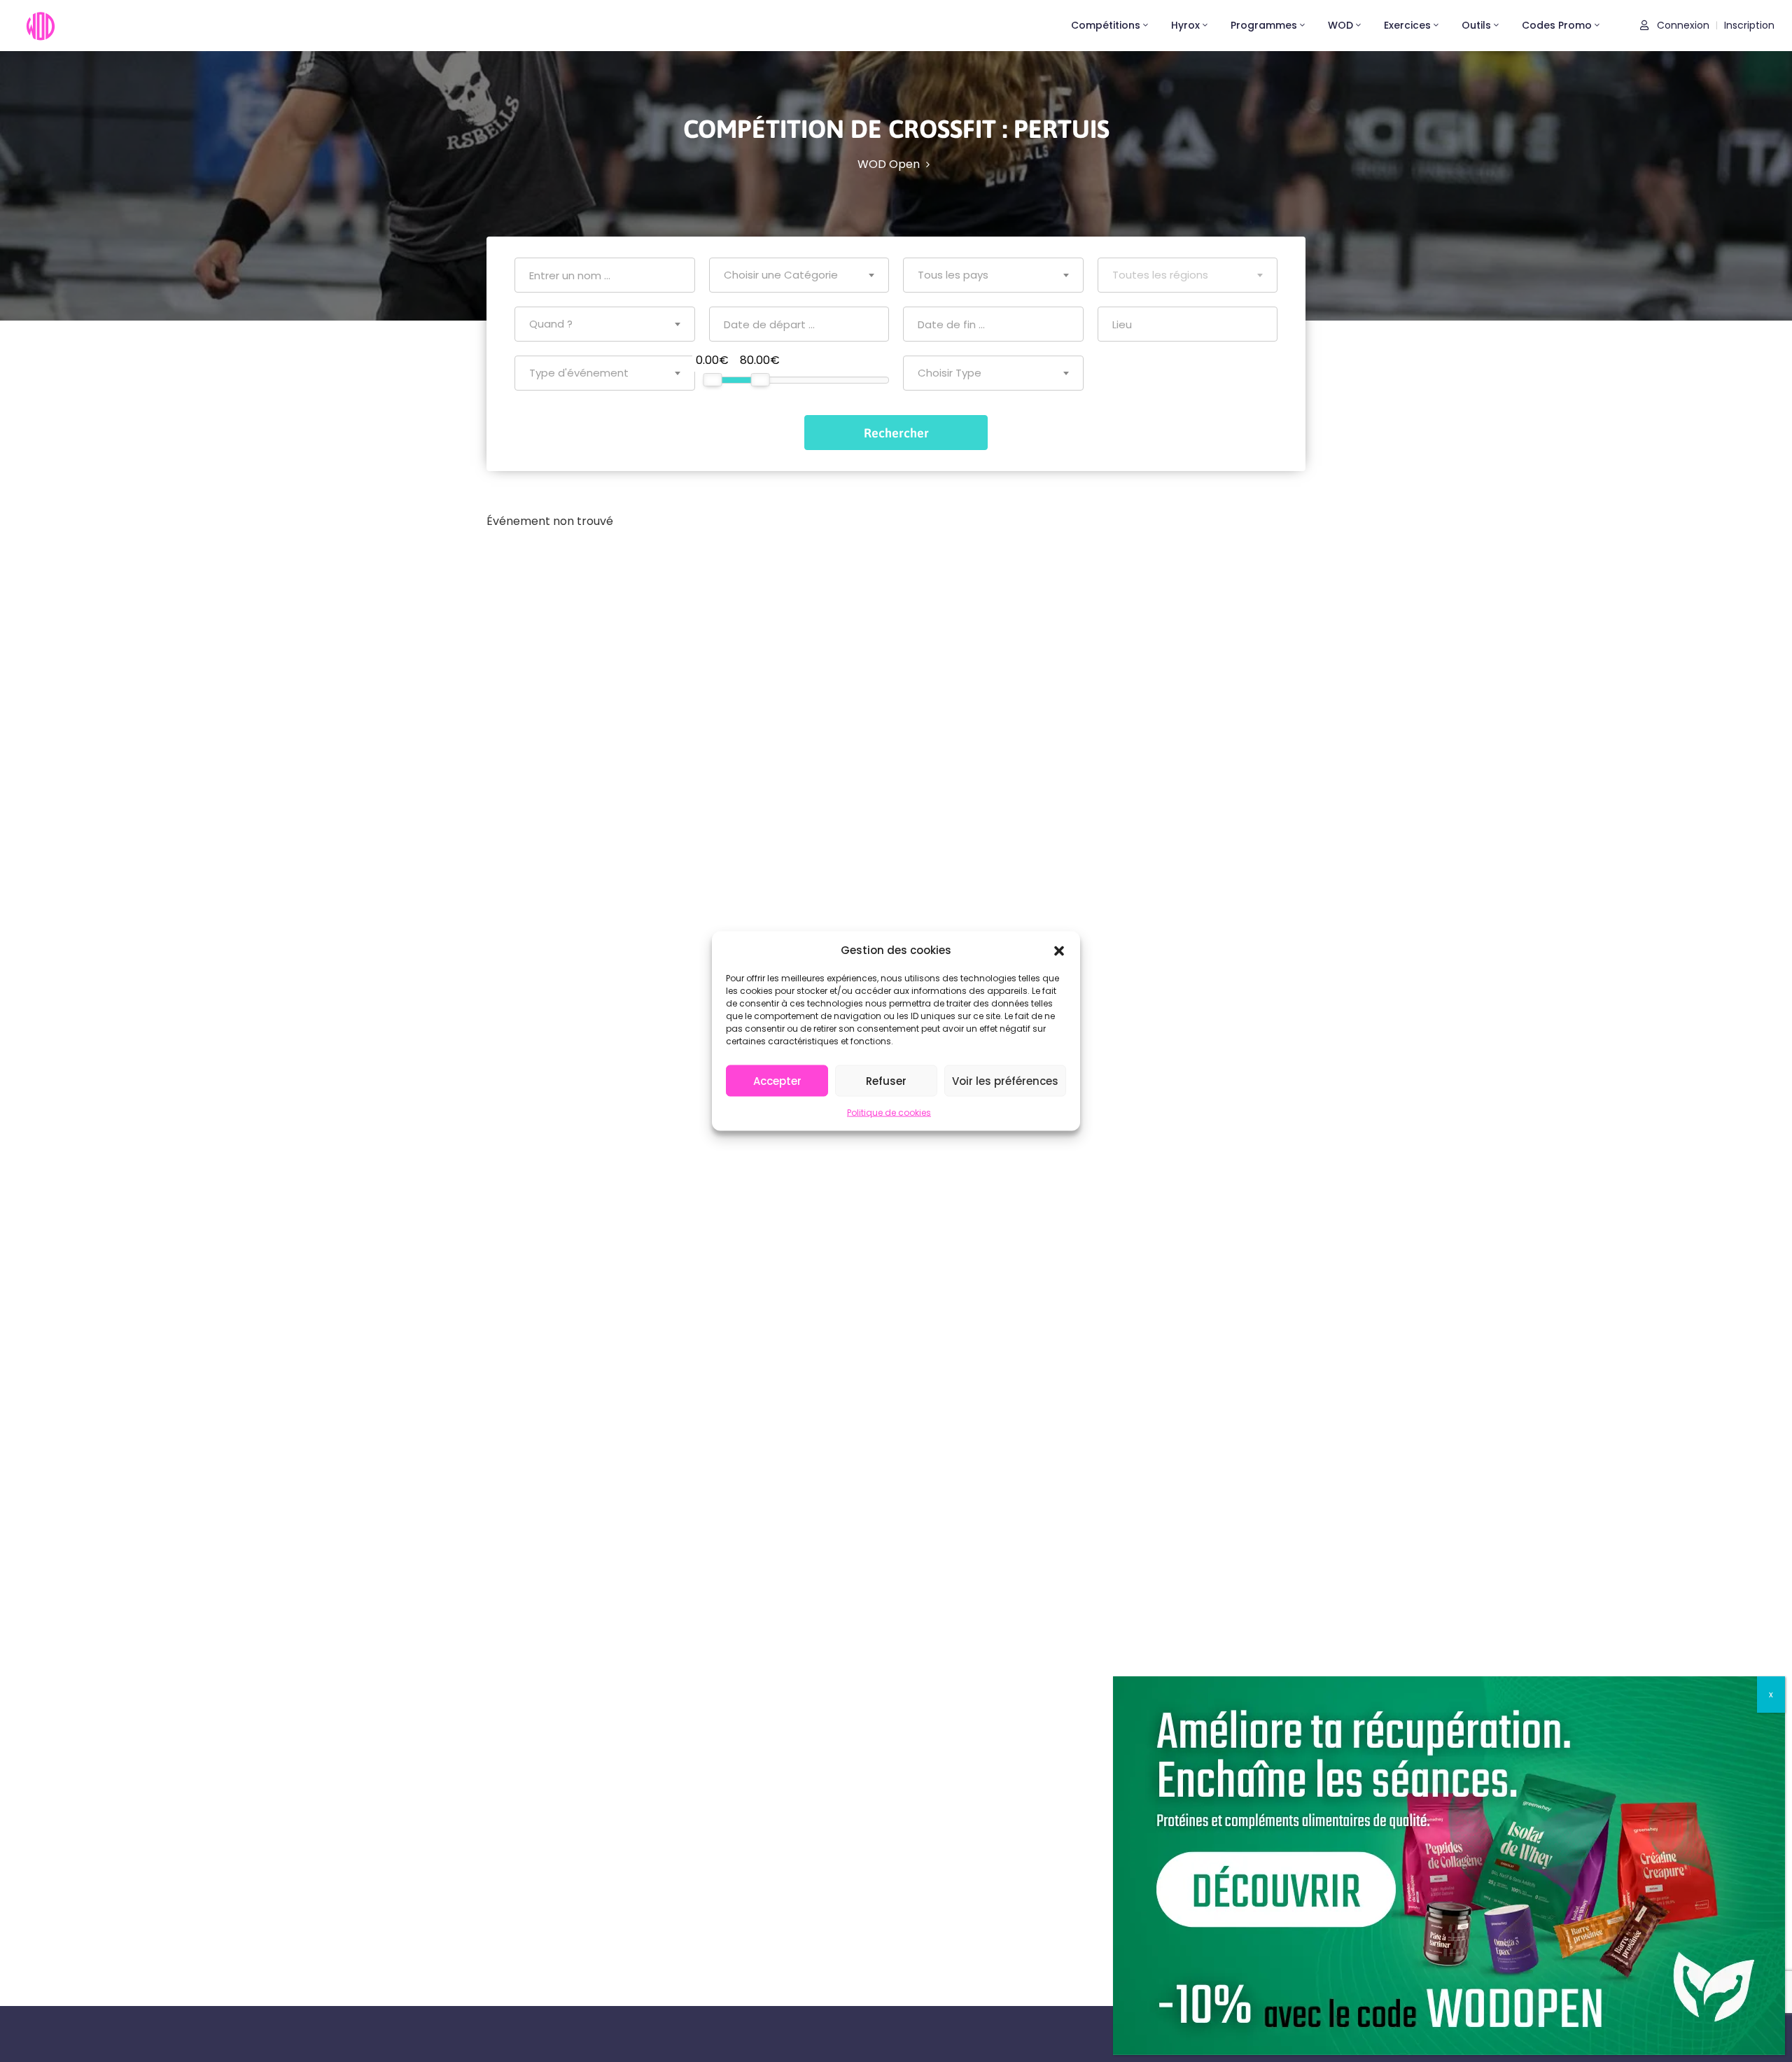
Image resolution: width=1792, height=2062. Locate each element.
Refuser (886, 1080)
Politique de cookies (889, 1113)
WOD (1340, 25)
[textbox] (799, 275)
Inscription (1749, 25)
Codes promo (1557, 25)
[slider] (712, 380)
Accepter (777, 1080)
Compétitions (1106, 25)
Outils (1476, 25)
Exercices (1407, 25)
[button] (1059, 950)
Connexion (1682, 25)
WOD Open (889, 164)
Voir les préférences (1005, 1080)
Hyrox (1185, 25)
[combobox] (799, 275)
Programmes (1264, 25)
